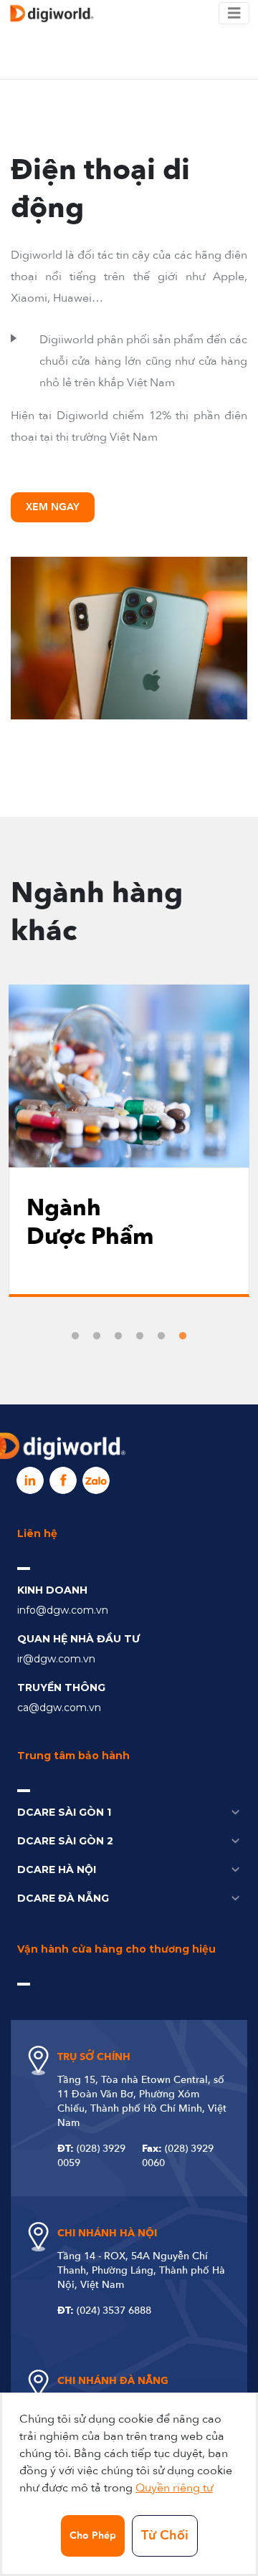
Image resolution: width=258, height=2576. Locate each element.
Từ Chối (165, 2536)
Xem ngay (53, 507)
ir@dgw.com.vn (56, 1659)
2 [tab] (97, 1336)
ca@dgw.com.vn (59, 1708)
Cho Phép (93, 2536)
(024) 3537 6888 (114, 2311)
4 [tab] (140, 1336)
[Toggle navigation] (234, 14)
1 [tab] (75, 1336)
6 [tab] (183, 1336)
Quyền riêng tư (174, 2488)
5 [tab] (161, 1336)
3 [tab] (118, 1336)
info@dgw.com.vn (63, 1610)
